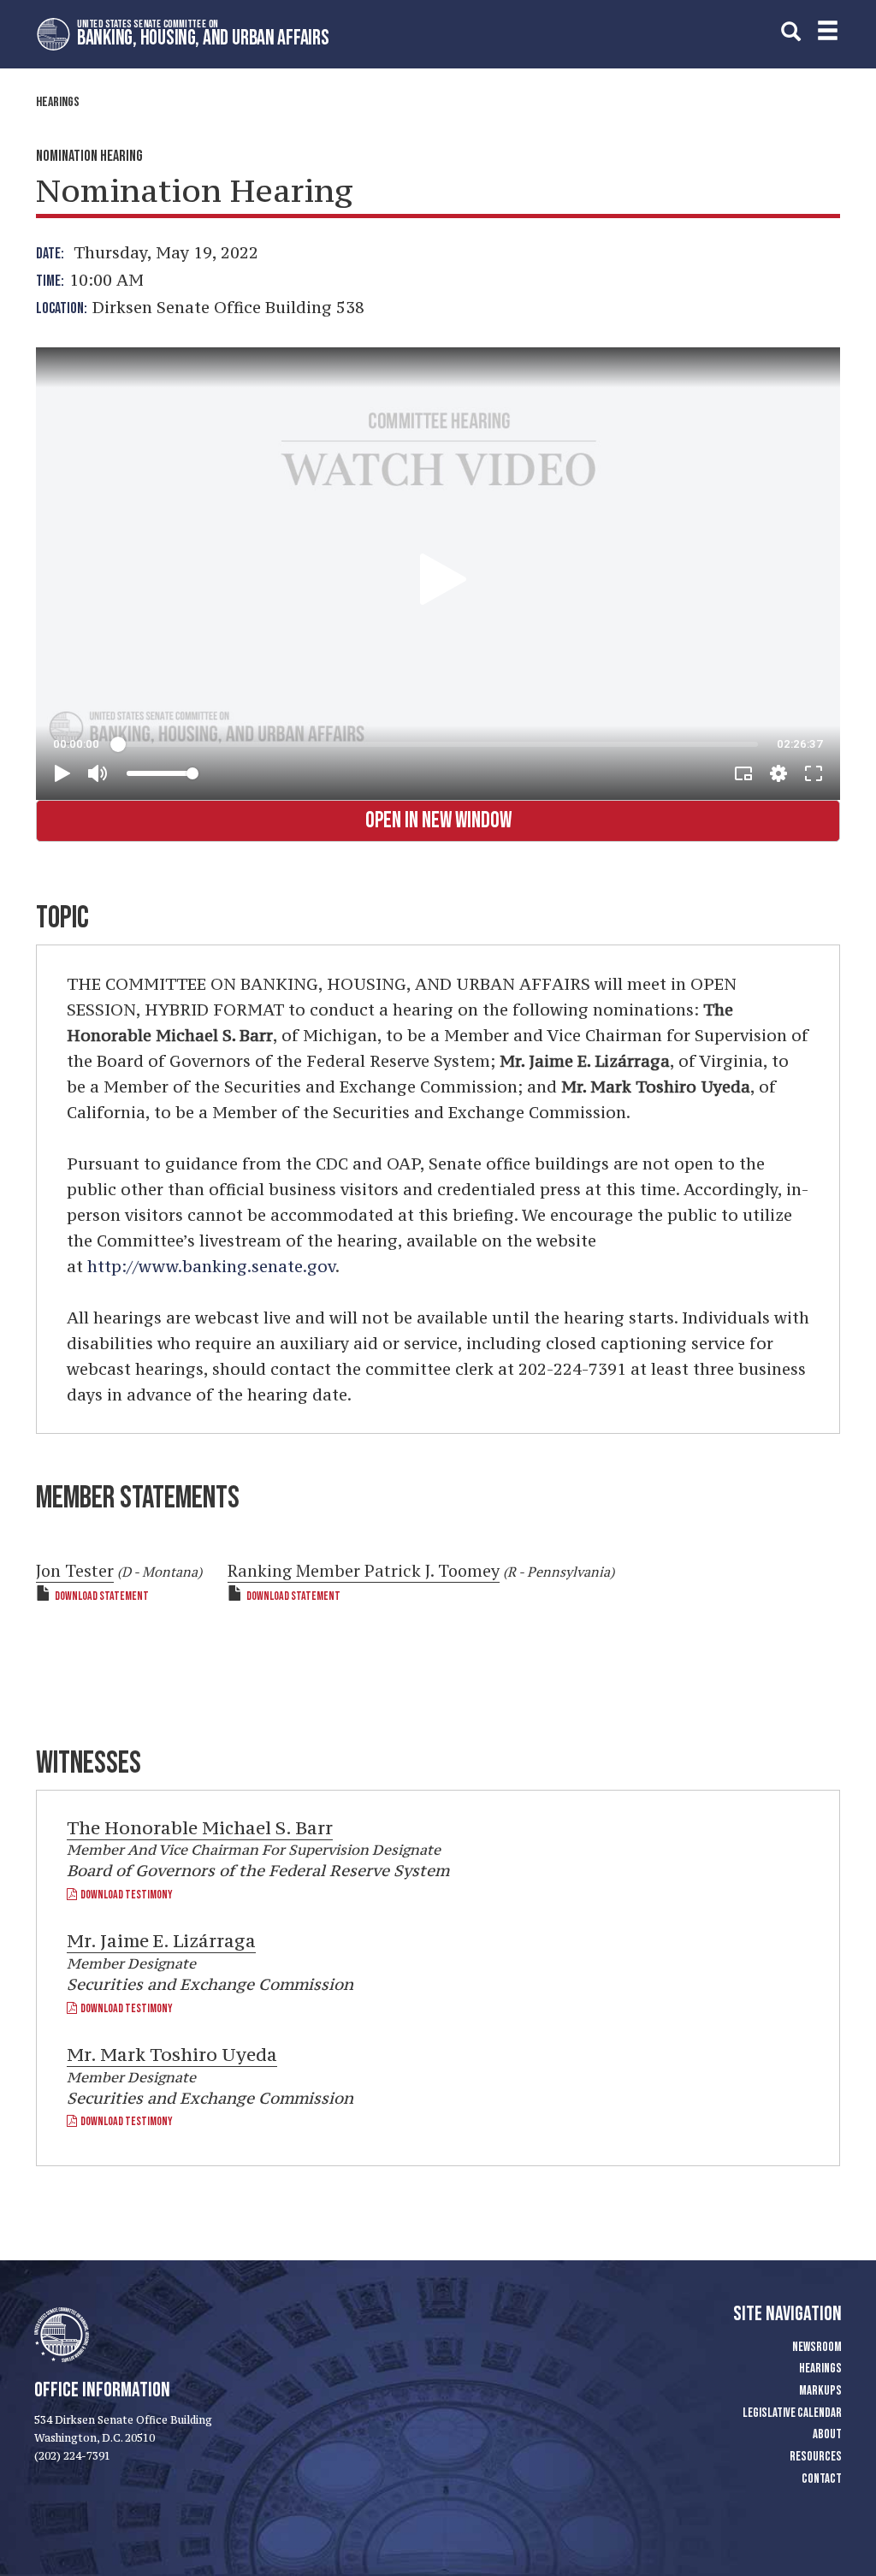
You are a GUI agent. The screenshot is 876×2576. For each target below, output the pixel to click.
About (827, 2434)
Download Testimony (125, 1895)
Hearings (58, 102)
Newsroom (817, 2347)
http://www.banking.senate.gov (211, 1266)
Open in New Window (438, 821)
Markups (820, 2391)
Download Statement (102, 1596)
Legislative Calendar (792, 2413)
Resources (816, 2457)
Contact (822, 2479)
